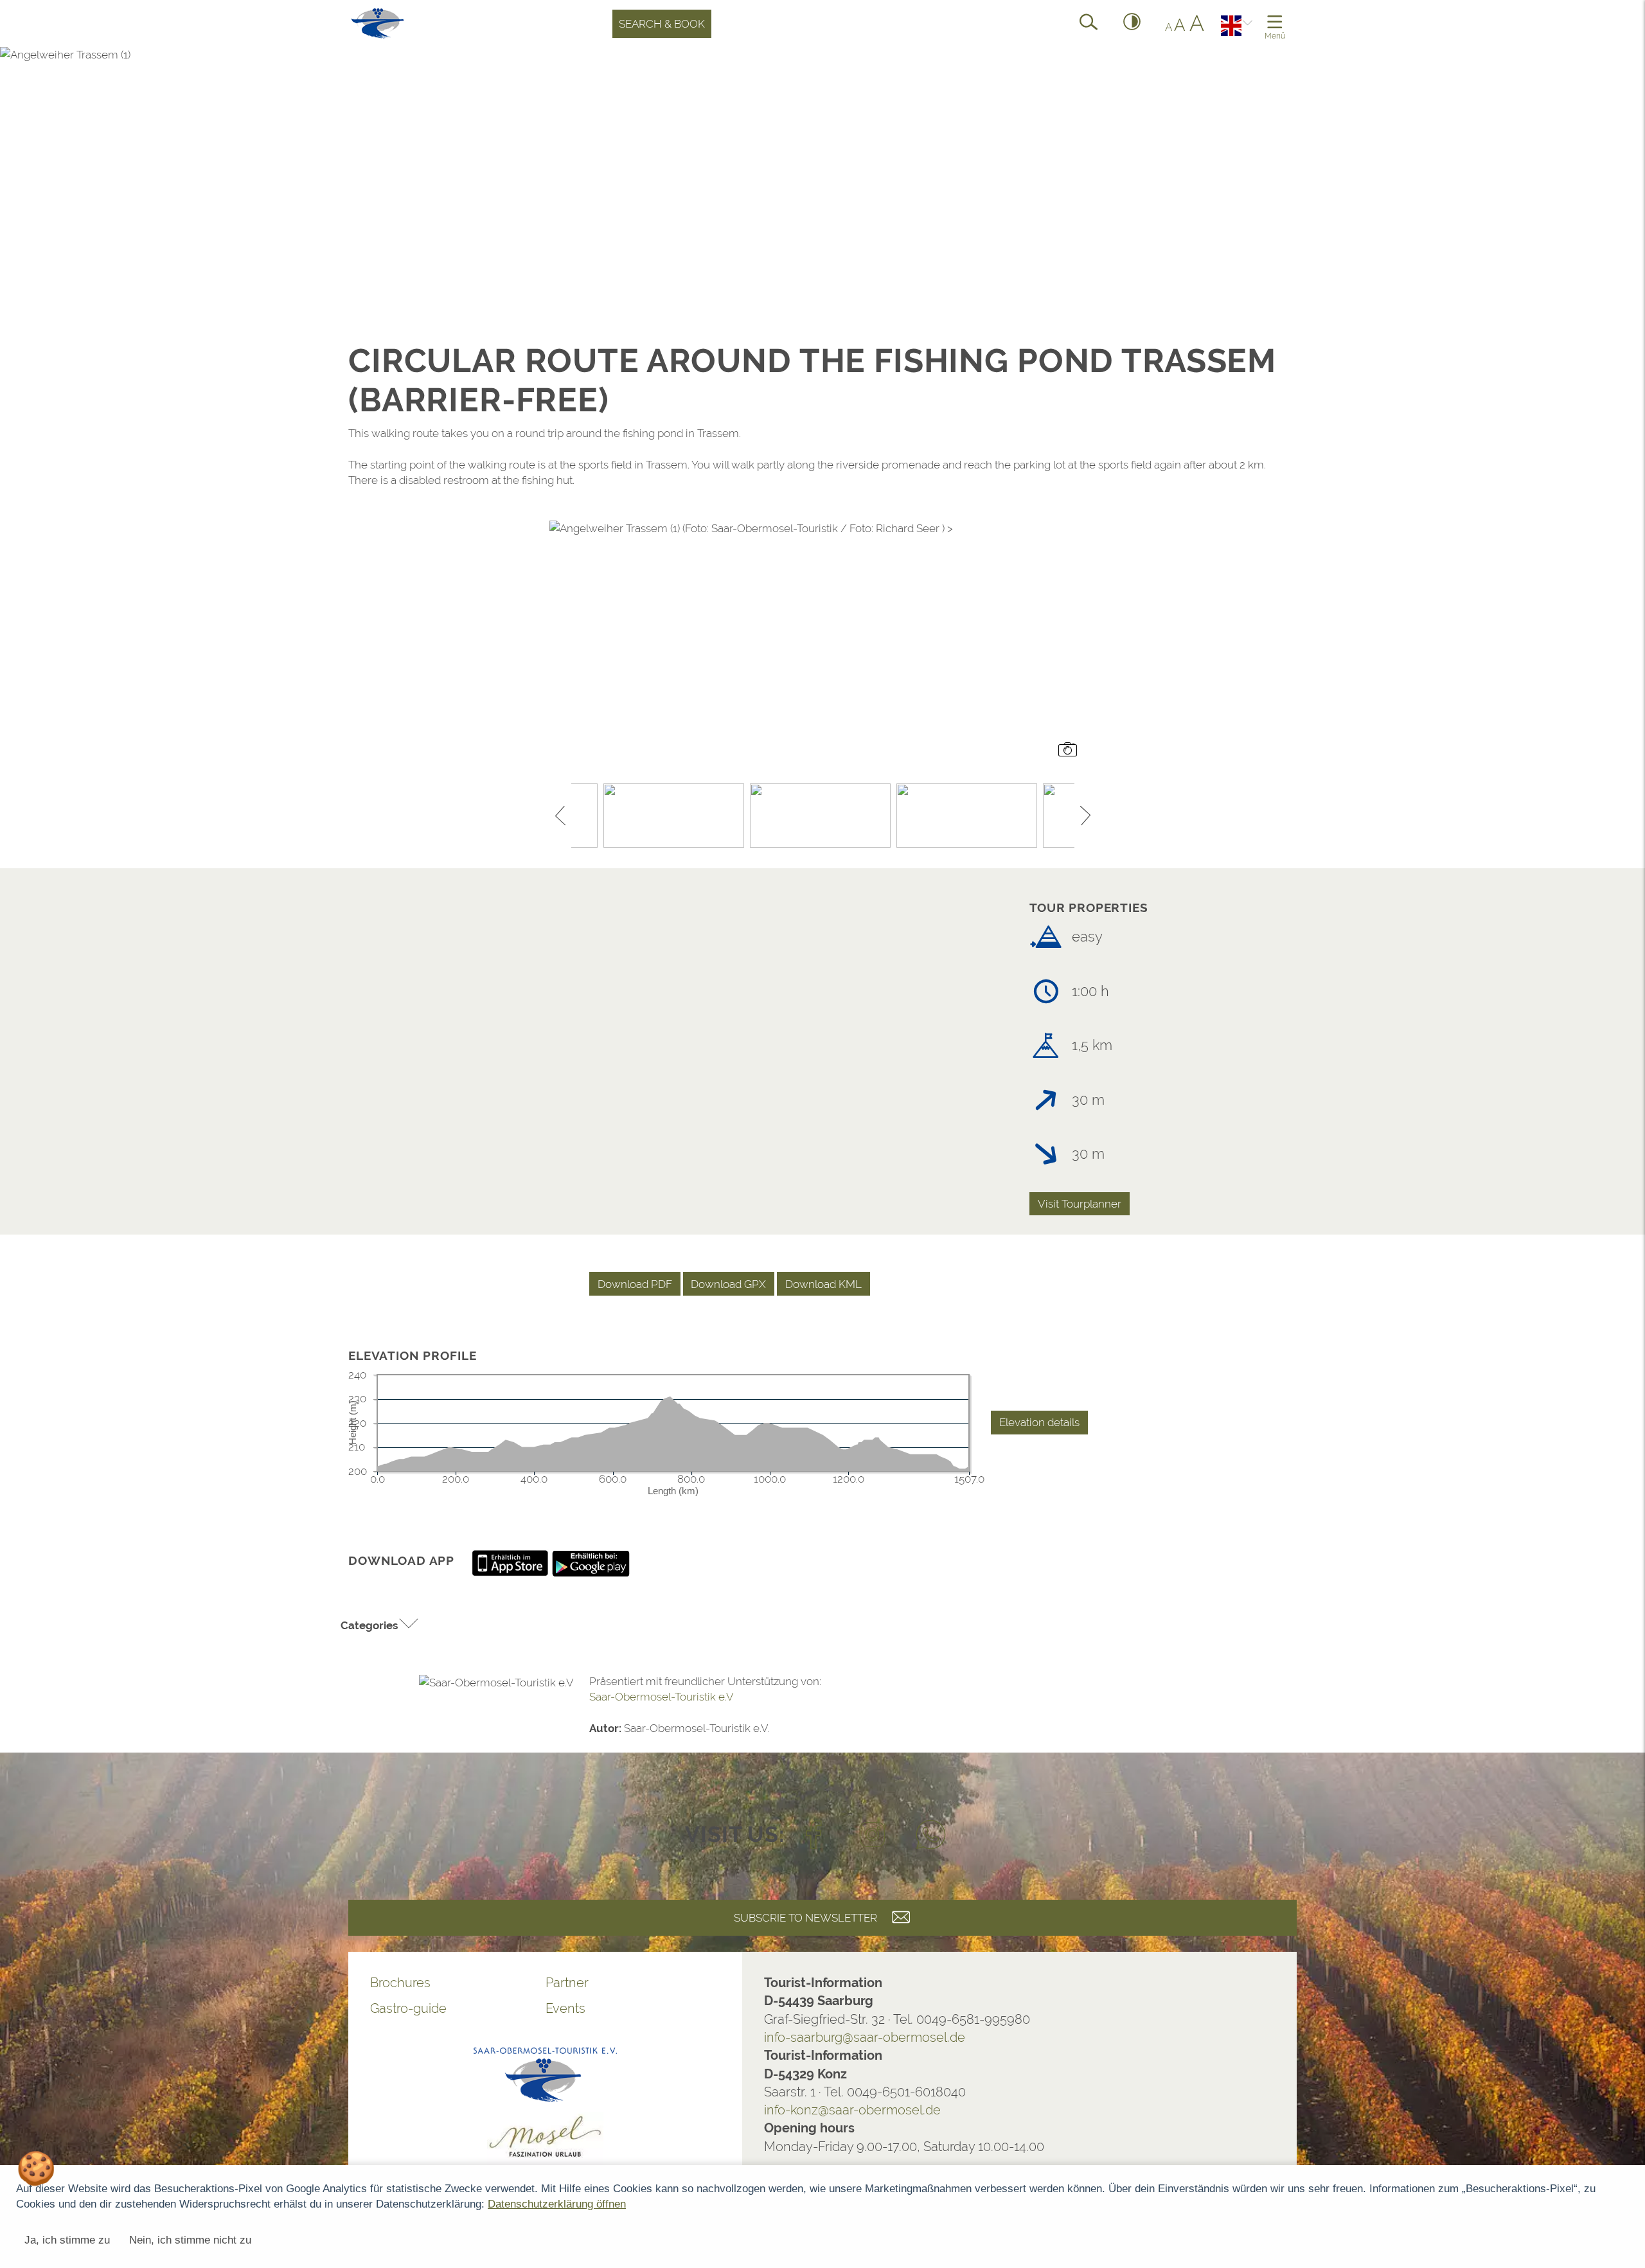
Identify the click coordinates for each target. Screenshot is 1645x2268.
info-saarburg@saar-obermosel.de (865, 2037)
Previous (560, 816)
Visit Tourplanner (1080, 1204)
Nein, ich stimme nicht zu (190, 2240)
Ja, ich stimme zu (67, 2240)
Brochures (400, 1983)
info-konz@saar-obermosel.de (852, 2110)
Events (565, 2008)
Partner (567, 1983)
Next (1085, 816)
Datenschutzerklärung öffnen (557, 2204)
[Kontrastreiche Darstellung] (1132, 24)
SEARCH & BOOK (662, 24)
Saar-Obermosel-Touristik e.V (662, 1697)
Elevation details (1039, 1422)
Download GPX (728, 1284)
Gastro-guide (408, 2008)
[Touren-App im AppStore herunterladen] (511, 1562)
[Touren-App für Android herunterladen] (591, 1562)
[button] (380, 1625)
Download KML (823, 1284)
